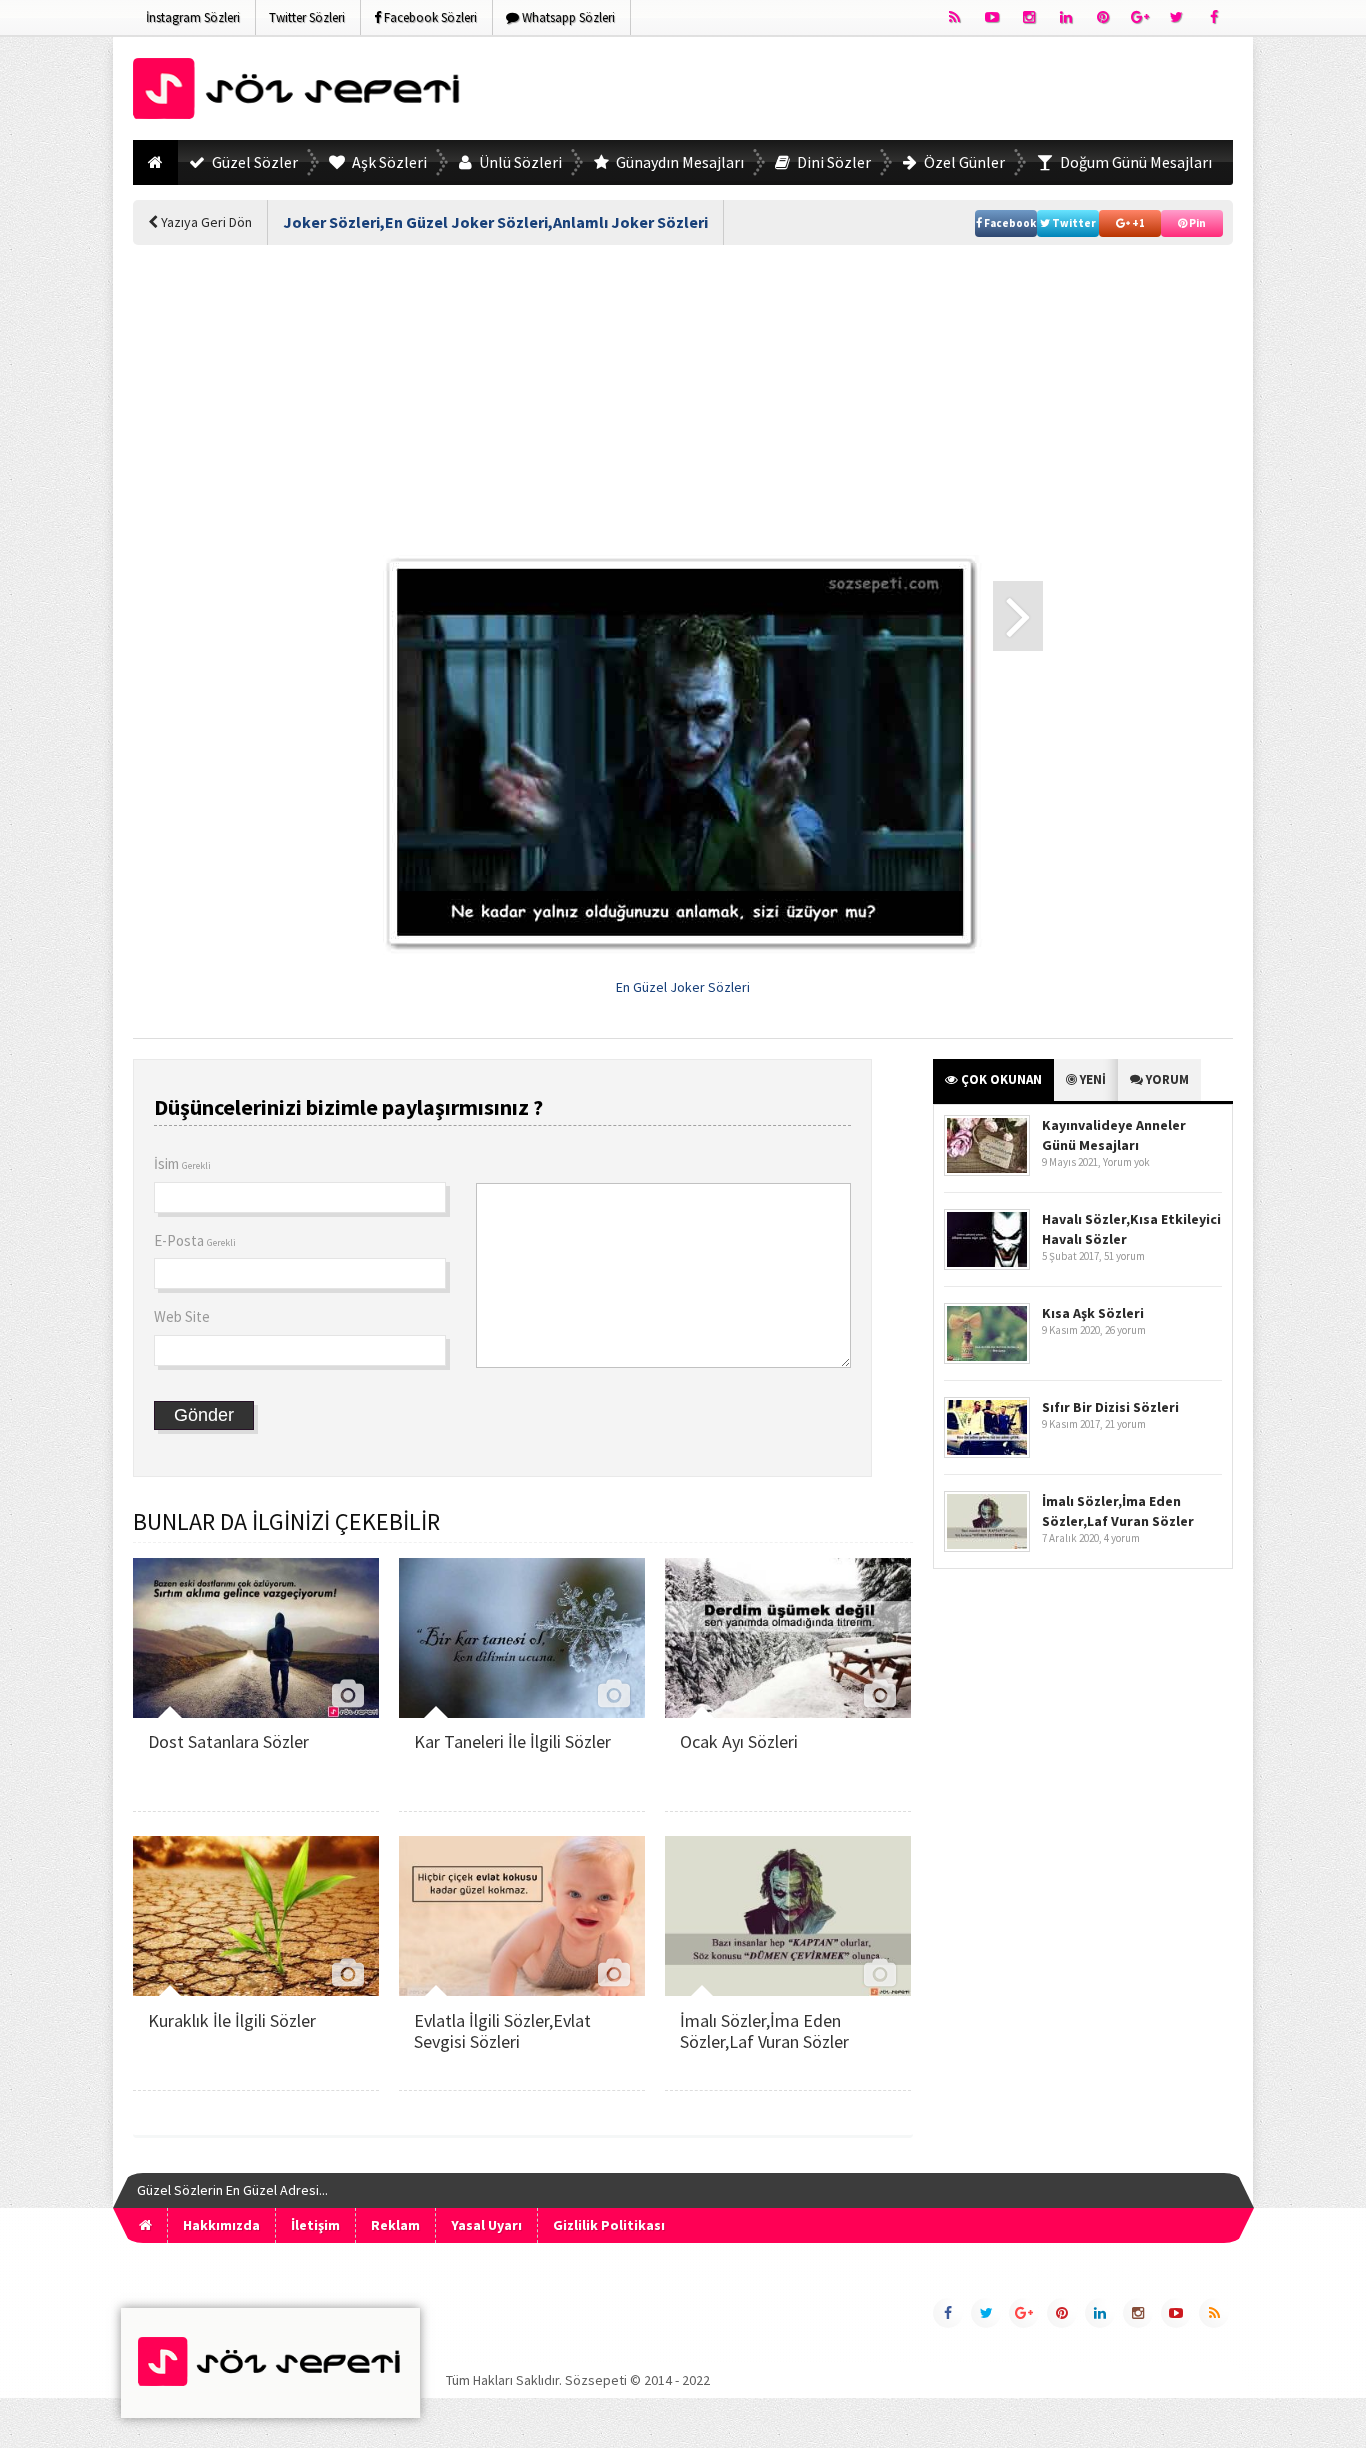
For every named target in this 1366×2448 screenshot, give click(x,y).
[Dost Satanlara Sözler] (256, 1712)
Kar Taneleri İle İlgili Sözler (512, 1741)
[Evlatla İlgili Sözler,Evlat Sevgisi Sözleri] (522, 1990)
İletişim (315, 2225)
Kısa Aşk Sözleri (1093, 1313)
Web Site (182, 1316)
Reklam (395, 2225)
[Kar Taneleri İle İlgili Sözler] (522, 1712)
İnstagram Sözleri (193, 17)
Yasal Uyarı (486, 2225)
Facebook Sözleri (429, 17)
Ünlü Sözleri (519, 162)
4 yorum (1122, 1538)
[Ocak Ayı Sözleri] (788, 1712)
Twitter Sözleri (307, 17)
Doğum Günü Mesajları (1134, 162)
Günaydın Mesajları (678, 162)
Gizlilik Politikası (609, 2225)
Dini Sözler (832, 162)
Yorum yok (1126, 1162)
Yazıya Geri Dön (205, 222)
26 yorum (1125, 1330)
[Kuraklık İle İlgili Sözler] (256, 1990)
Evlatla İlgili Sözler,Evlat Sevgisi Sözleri (502, 2031)
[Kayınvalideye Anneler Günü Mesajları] (987, 1171)
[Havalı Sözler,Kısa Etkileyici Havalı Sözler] (987, 1265)
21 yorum (1125, 1424)
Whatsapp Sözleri (567, 17)
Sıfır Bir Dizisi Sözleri (1110, 1407)
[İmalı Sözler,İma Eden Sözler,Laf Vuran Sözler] (788, 1990)
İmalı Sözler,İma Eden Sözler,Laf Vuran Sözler (764, 2031)
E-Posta (195, 1240)
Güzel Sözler (253, 162)
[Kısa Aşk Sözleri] (987, 1359)
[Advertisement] (869, 92)
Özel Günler (963, 162)
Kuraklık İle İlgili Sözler (232, 2020)
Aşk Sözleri (388, 162)
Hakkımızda (221, 2225)
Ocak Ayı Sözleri (739, 1741)
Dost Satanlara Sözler (228, 1741)
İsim (182, 1163)
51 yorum (1124, 1256)
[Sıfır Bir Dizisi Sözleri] (987, 1453)
